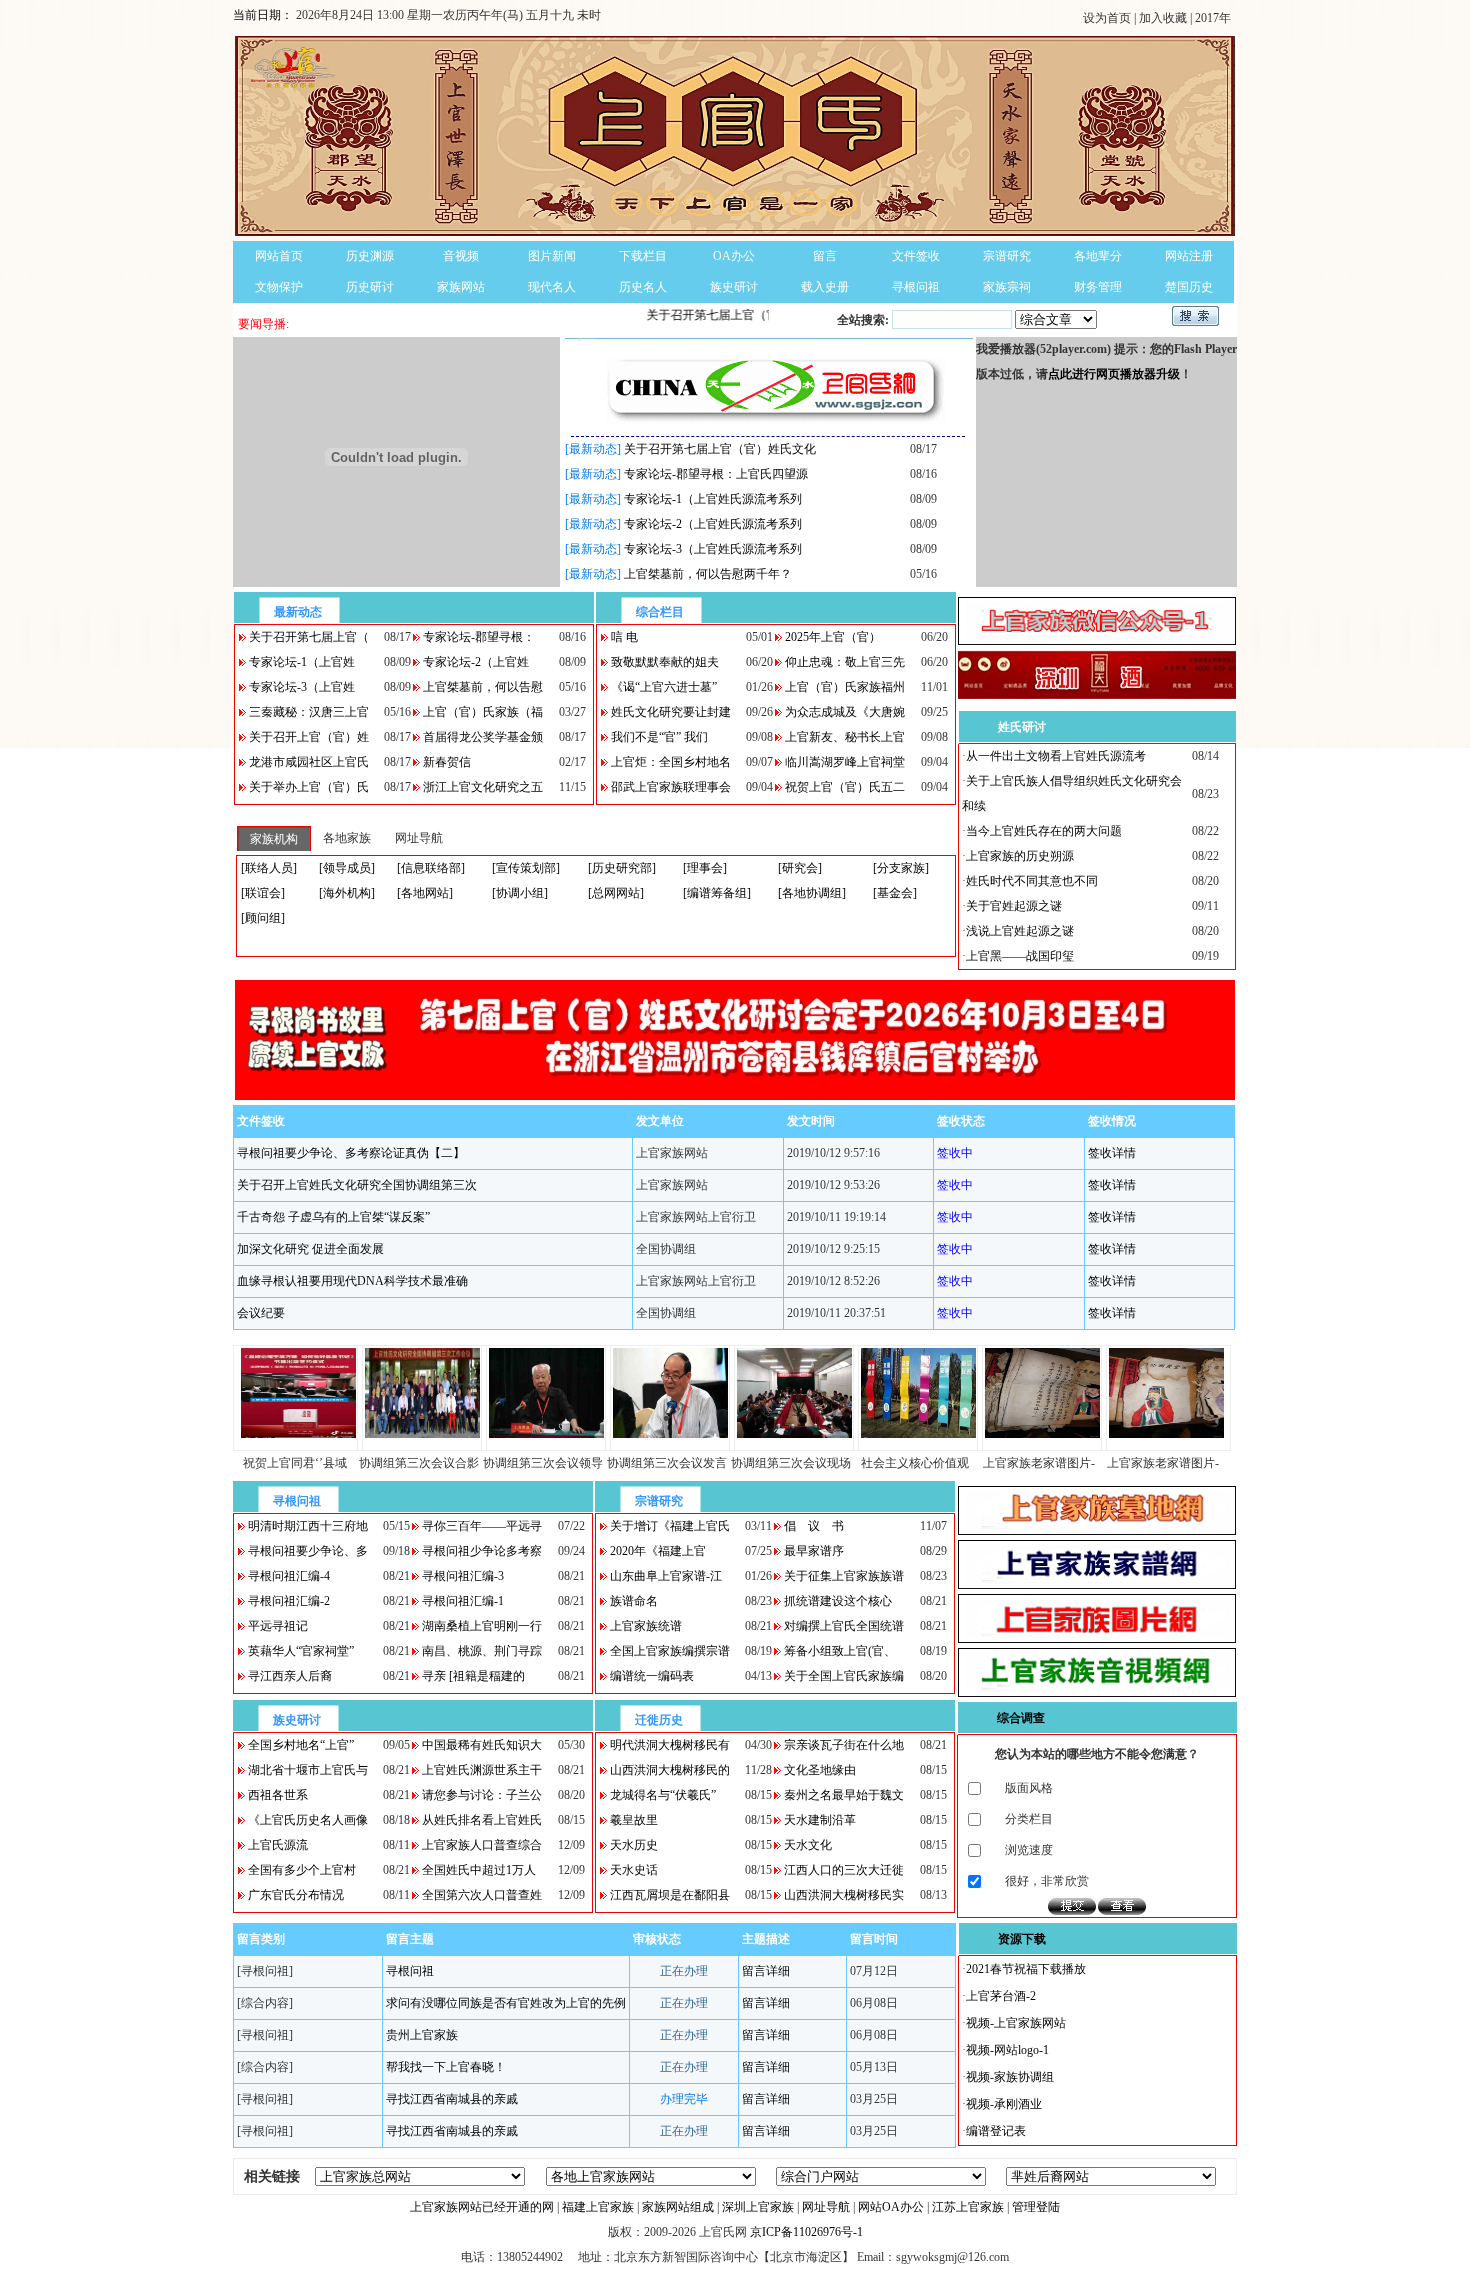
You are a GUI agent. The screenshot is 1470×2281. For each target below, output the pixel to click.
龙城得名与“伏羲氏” (663, 1795)
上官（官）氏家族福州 (845, 687)
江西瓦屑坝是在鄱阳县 (670, 1895)
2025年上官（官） (833, 637)
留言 (825, 256)
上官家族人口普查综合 (482, 1845)
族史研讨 (734, 287)
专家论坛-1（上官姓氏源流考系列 (713, 499)
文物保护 (279, 287)
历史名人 (643, 287)
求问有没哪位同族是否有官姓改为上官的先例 (506, 2003)
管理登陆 (1036, 2207)
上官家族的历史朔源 (1020, 856)
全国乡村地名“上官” (301, 1745)
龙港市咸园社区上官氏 (309, 762)
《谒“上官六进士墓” (664, 687)
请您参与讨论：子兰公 (482, 1795)
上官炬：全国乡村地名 (671, 762)
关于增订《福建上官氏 (670, 1526)
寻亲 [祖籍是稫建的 (473, 1676)
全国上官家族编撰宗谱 (670, 1651)
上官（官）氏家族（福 (483, 712)
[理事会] (705, 868)
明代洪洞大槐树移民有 (670, 1745)
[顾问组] (263, 918)
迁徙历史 (659, 1720)
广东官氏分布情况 (296, 1895)
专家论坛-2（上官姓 (476, 662)
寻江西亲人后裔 (290, 1676)
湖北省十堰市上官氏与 (308, 1770)
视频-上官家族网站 (1016, 2023)
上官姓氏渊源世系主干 (482, 1770)
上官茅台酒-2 (1001, 1996)
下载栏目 (643, 256)
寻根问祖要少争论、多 (308, 1551)
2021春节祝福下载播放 (1026, 1969)
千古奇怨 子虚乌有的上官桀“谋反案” (333, 1217)
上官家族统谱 (646, 1626)
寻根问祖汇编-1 (463, 1601)
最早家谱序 (814, 1551)
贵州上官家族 (422, 2035)
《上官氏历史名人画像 (308, 1820)
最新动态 (298, 612)
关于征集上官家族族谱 (844, 1576)
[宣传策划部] (526, 868)
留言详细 (766, 1971)
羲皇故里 (634, 1820)
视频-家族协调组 (1010, 2077)
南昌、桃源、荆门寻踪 (482, 1651)
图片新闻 (552, 256)
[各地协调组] (812, 893)
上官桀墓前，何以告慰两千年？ (708, 574)
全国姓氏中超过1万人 (479, 1870)
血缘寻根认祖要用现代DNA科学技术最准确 (352, 1281)
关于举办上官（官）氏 (309, 787)
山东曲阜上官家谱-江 (666, 1576)
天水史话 (634, 1870)
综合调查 (1021, 1718)
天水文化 (808, 1845)
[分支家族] (901, 868)
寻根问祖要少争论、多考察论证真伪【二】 (351, 1153)
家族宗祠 (1007, 287)
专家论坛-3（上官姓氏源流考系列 (713, 549)
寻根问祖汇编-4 (289, 1576)
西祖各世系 (278, 1795)
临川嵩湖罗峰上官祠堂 (845, 762)
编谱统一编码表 (652, 1676)
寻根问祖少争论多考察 (482, 1551)
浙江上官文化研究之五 (483, 787)
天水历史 (634, 1845)
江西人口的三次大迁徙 (844, 1870)
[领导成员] (347, 868)
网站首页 (279, 256)
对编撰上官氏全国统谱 (844, 1626)
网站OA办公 (891, 2207)
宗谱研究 (1007, 256)
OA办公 (734, 256)
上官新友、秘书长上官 (845, 737)
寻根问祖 (916, 287)
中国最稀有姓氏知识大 (482, 1745)
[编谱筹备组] (717, 893)
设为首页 (1108, 18)
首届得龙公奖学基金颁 (483, 737)
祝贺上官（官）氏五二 (845, 787)
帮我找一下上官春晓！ (446, 2067)
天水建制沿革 (820, 1820)
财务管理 (1098, 287)
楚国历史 (1189, 287)
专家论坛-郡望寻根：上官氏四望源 (716, 474)
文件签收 (916, 256)
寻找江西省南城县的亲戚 (452, 2099)
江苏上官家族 (968, 2207)
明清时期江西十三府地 (308, 1526)
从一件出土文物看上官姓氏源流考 (1056, 756)
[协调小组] (520, 893)
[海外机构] (347, 893)
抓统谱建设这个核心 (838, 1601)
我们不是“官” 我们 (659, 737)
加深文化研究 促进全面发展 (310, 1249)
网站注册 (1189, 256)
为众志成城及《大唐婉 (845, 712)
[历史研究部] (622, 868)
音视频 (461, 256)
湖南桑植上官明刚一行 (482, 1626)
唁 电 (624, 637)
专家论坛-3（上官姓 (302, 687)
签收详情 (1112, 1153)
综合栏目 (660, 612)
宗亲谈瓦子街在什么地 (844, 1745)
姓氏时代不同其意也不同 (1032, 881)
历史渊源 (370, 256)
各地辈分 (1098, 256)
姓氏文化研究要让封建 (671, 712)
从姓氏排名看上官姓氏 (482, 1820)
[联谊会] (263, 893)
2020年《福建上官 (658, 1551)
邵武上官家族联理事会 (671, 787)
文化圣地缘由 (820, 1770)
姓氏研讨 (1022, 727)
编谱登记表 (996, 2131)
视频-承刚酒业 (1004, 2104)
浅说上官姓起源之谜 (1020, 931)
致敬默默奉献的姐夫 (665, 662)
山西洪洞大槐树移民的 (670, 1770)
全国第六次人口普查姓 (482, 1895)
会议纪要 (261, 1313)
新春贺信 (447, 762)
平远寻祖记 (278, 1626)
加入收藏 (1164, 18)
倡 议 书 (814, 1526)
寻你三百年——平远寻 (482, 1526)
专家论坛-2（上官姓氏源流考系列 (713, 524)
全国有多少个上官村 (302, 1870)
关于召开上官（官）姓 (309, 737)
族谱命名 (634, 1601)
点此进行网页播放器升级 (1114, 374)
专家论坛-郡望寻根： (479, 637)
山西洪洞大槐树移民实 (844, 1895)
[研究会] (800, 868)
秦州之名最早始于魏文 (844, 1795)
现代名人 (552, 287)
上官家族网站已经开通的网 (482, 2207)
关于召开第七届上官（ (309, 637)
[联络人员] (269, 868)
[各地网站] (425, 893)
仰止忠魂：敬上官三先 (845, 662)
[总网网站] (616, 893)
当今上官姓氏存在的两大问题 (1044, 831)
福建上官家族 (598, 2207)
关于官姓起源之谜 (1014, 906)
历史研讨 (370, 287)
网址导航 (826, 2207)
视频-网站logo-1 (1007, 2050)
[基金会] (895, 893)
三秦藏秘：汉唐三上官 (309, 712)
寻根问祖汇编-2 (289, 1601)
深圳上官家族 (758, 2207)
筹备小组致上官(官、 (840, 1651)
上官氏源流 (278, 1845)
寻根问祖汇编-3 (463, 1576)
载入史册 (825, 287)
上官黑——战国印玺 (1020, 956)
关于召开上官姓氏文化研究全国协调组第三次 (357, 1185)
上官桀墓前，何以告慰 (483, 687)
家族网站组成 (678, 2207)
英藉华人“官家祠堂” (301, 1651)
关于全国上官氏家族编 (844, 1676)
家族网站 (461, 287)
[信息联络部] (431, 868)
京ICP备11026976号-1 (806, 2232)
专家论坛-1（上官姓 (302, 662)
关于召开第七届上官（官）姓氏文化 (720, 449)
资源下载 (1022, 1939)
